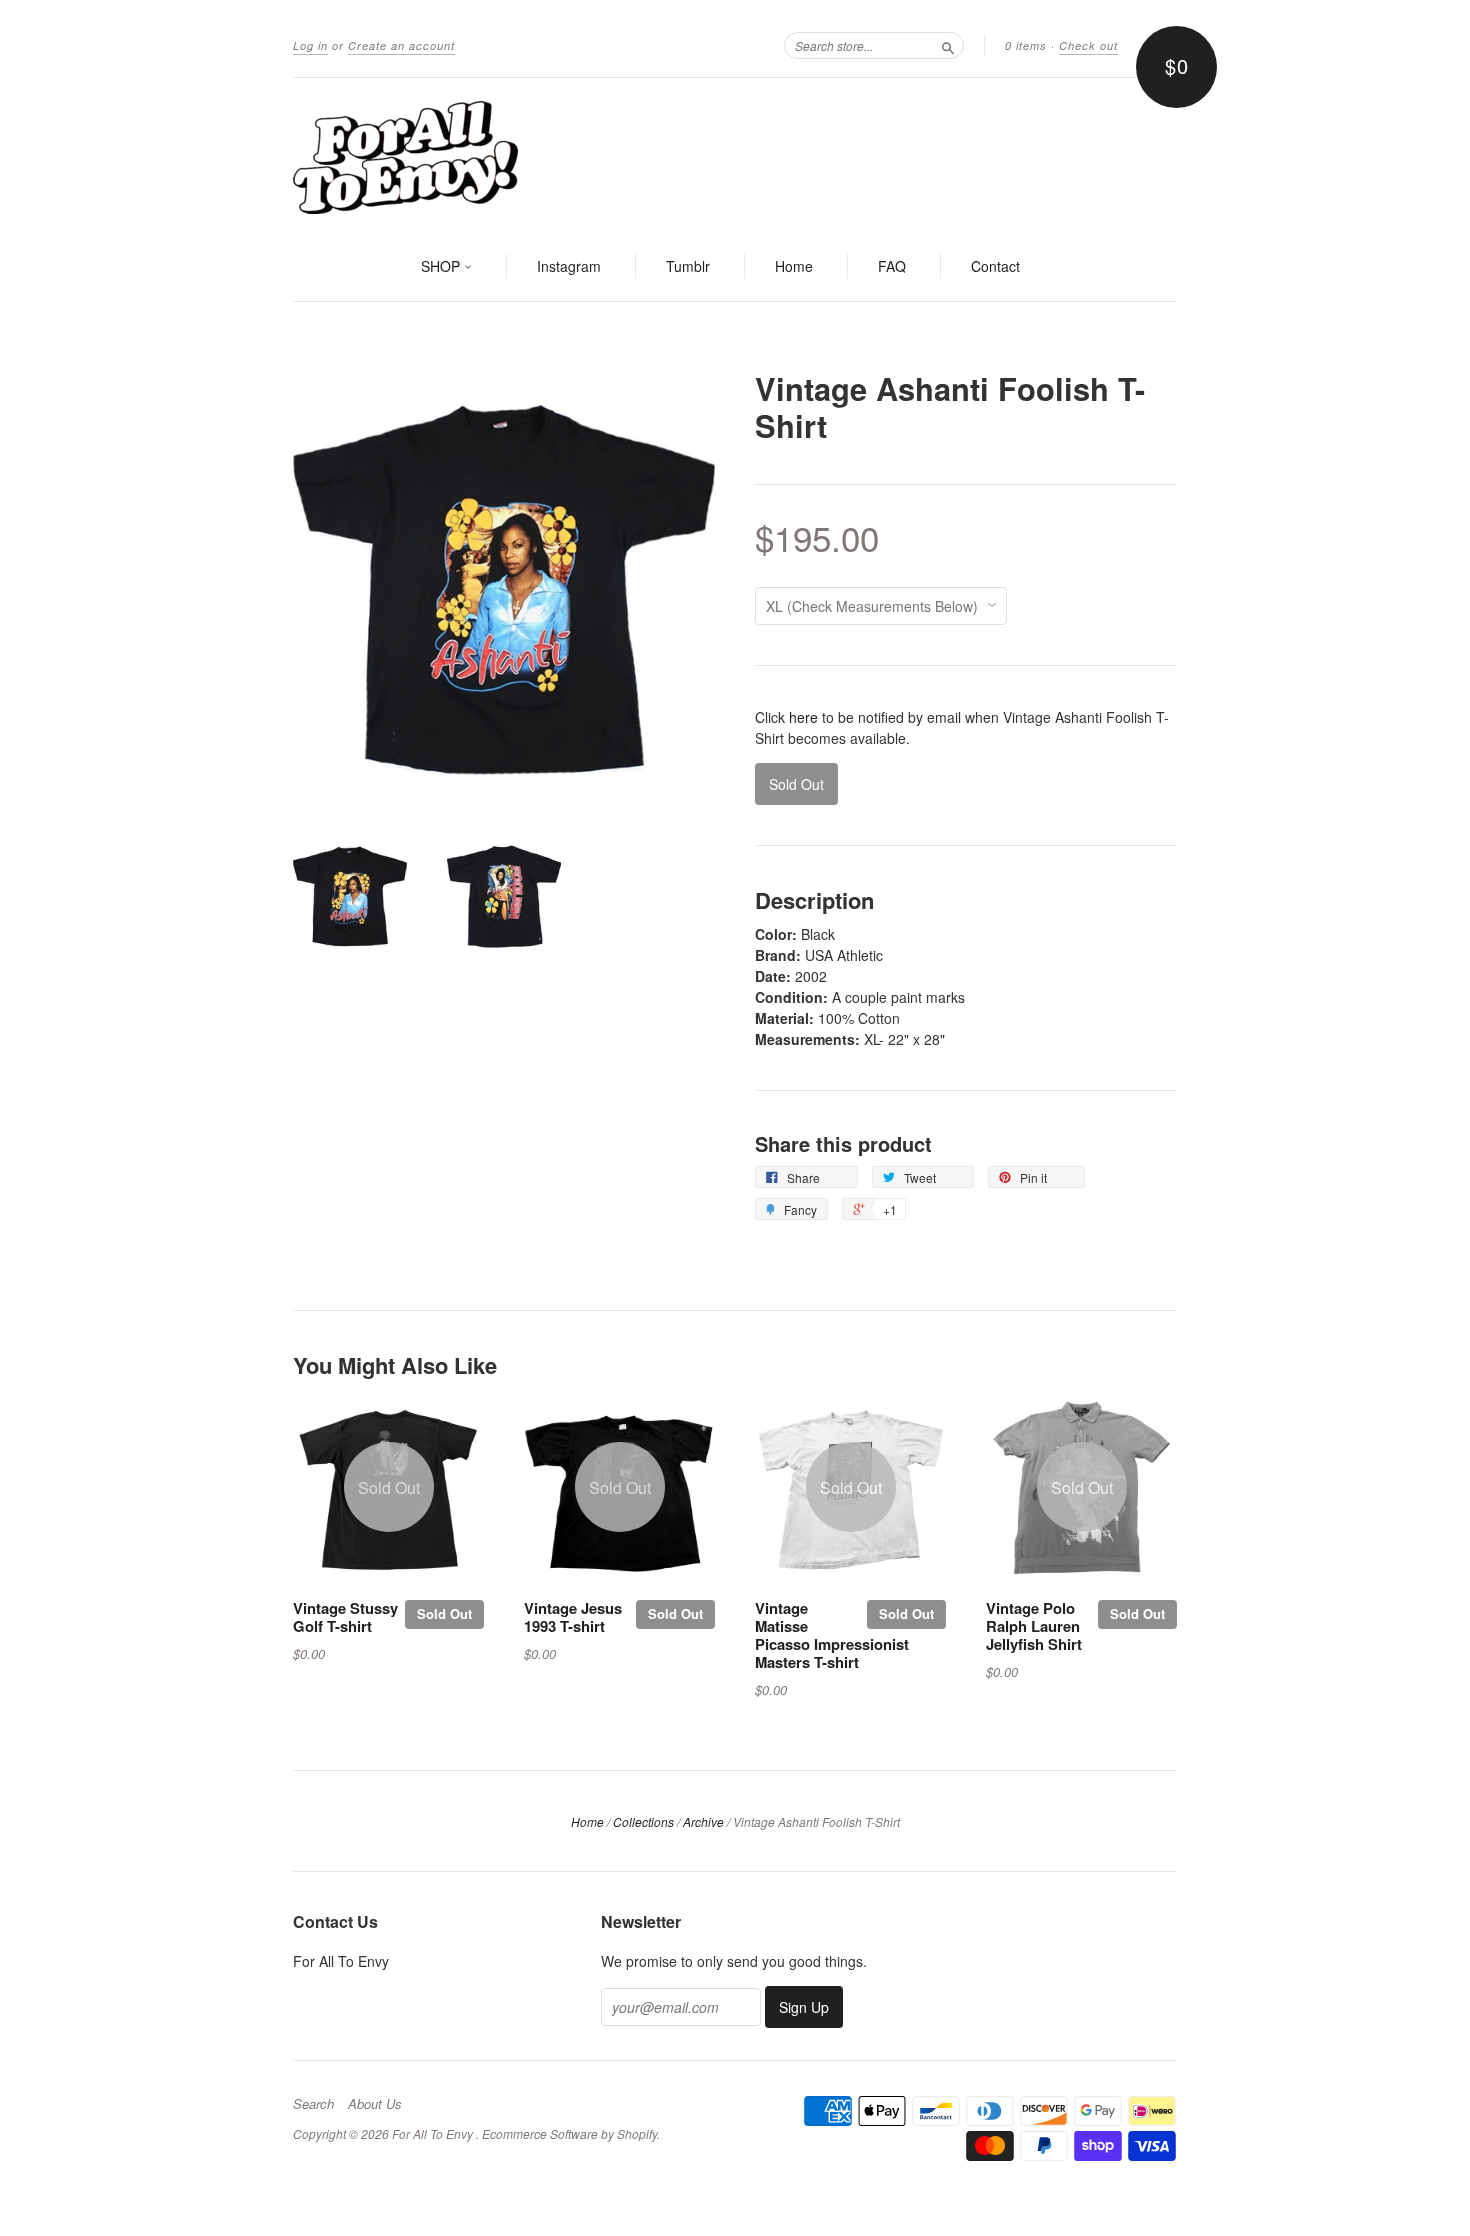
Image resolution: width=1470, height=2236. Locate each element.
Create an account (401, 45)
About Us (375, 2104)
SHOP (442, 266)
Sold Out (444, 1613)
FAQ (892, 266)
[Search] (948, 45)
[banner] (735, 156)
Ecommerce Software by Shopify (569, 2133)
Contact (995, 266)
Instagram (569, 266)
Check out (1088, 45)
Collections (643, 1821)
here (803, 717)
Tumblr (688, 266)
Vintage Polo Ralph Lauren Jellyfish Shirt (1034, 1626)
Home (794, 266)
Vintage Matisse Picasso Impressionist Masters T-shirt (832, 1634)
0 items (1026, 45)
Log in (310, 45)
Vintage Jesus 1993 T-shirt (573, 1617)
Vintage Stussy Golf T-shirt (345, 1617)
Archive (703, 1821)
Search (313, 2104)
